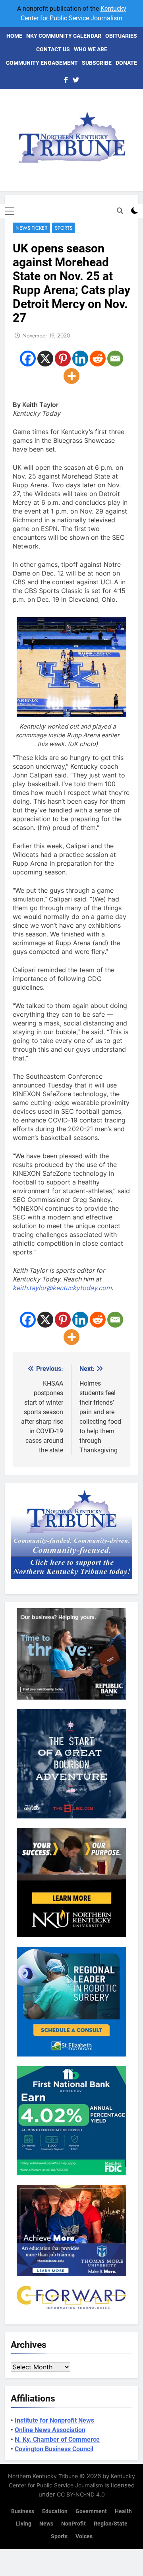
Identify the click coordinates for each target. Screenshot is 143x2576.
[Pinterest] (63, 359)
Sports (64, 228)
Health (123, 2511)
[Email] (115, 359)
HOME (14, 36)
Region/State (111, 2524)
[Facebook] (28, 359)
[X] (45, 359)
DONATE (126, 63)
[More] (71, 376)
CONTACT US (53, 49)
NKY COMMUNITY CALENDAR (64, 36)
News (46, 2524)
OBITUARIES (121, 36)
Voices (84, 2536)
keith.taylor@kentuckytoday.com (62, 1288)
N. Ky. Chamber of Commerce (57, 2439)
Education (55, 2511)
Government (91, 2511)
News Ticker (31, 228)
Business (23, 2511)
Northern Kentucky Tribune (43, 2476)
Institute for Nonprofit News (54, 2420)
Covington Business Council (54, 2449)
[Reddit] (98, 359)
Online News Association (50, 2430)
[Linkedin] (80, 359)
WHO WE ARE (91, 49)
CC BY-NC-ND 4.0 (81, 2494)
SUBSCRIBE (97, 63)
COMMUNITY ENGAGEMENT (42, 63)
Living (24, 2524)
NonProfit (73, 2524)
